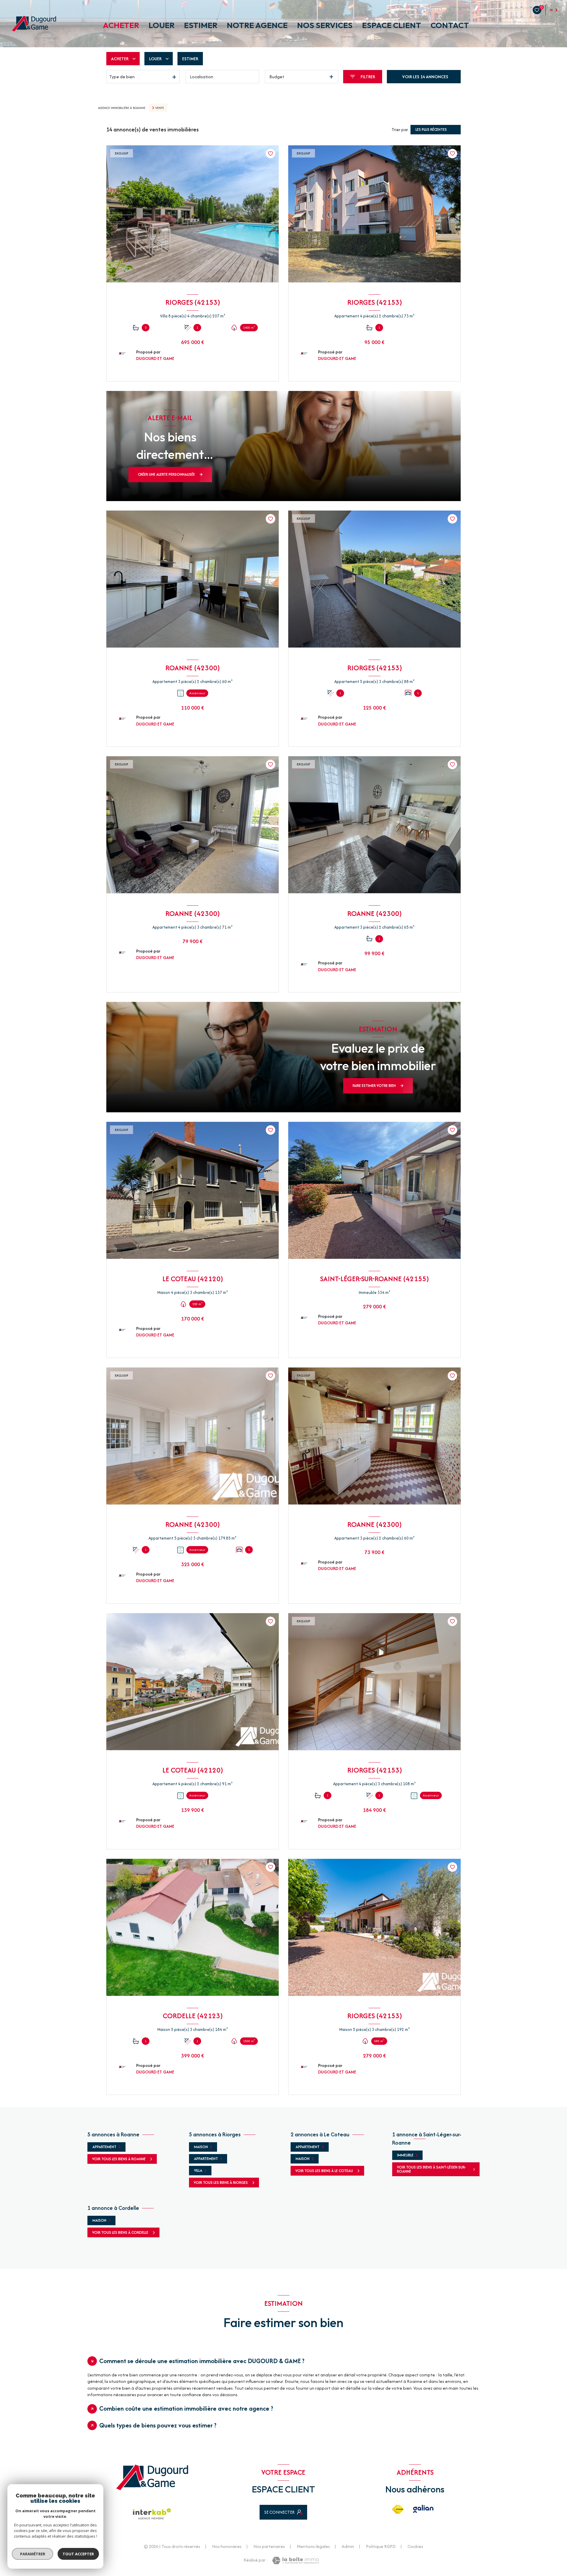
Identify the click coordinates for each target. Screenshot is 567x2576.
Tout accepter (78, 2554)
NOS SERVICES (325, 25)
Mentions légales (313, 2546)
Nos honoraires (227, 2546)
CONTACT (450, 25)
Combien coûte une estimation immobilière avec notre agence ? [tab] (186, 2408)
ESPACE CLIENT (392, 25)
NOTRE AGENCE (257, 25)
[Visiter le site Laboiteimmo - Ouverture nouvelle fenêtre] (295, 2560)
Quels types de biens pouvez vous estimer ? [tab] (158, 2425)
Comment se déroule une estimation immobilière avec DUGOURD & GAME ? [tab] (202, 2361)
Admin (348, 2546)
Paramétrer (33, 2554)
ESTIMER (201, 25)
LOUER (162, 25)
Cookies (415, 2546)
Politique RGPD (381, 2546)
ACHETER (121, 25)
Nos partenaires (269, 2546)
